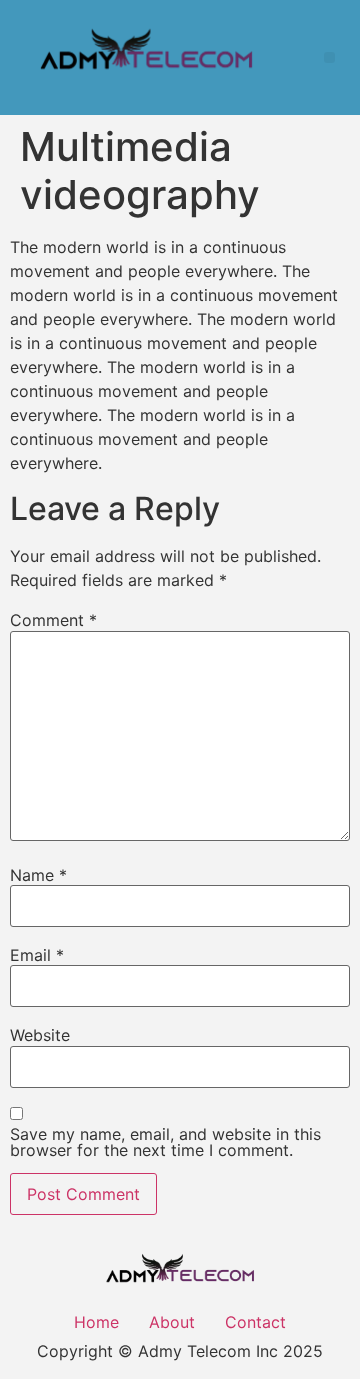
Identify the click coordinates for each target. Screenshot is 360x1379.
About (172, 1322)
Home (96, 1322)
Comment (53, 620)
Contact (255, 1322)
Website (40, 1035)
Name (38, 875)
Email (37, 955)
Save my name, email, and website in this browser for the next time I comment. (165, 1142)
